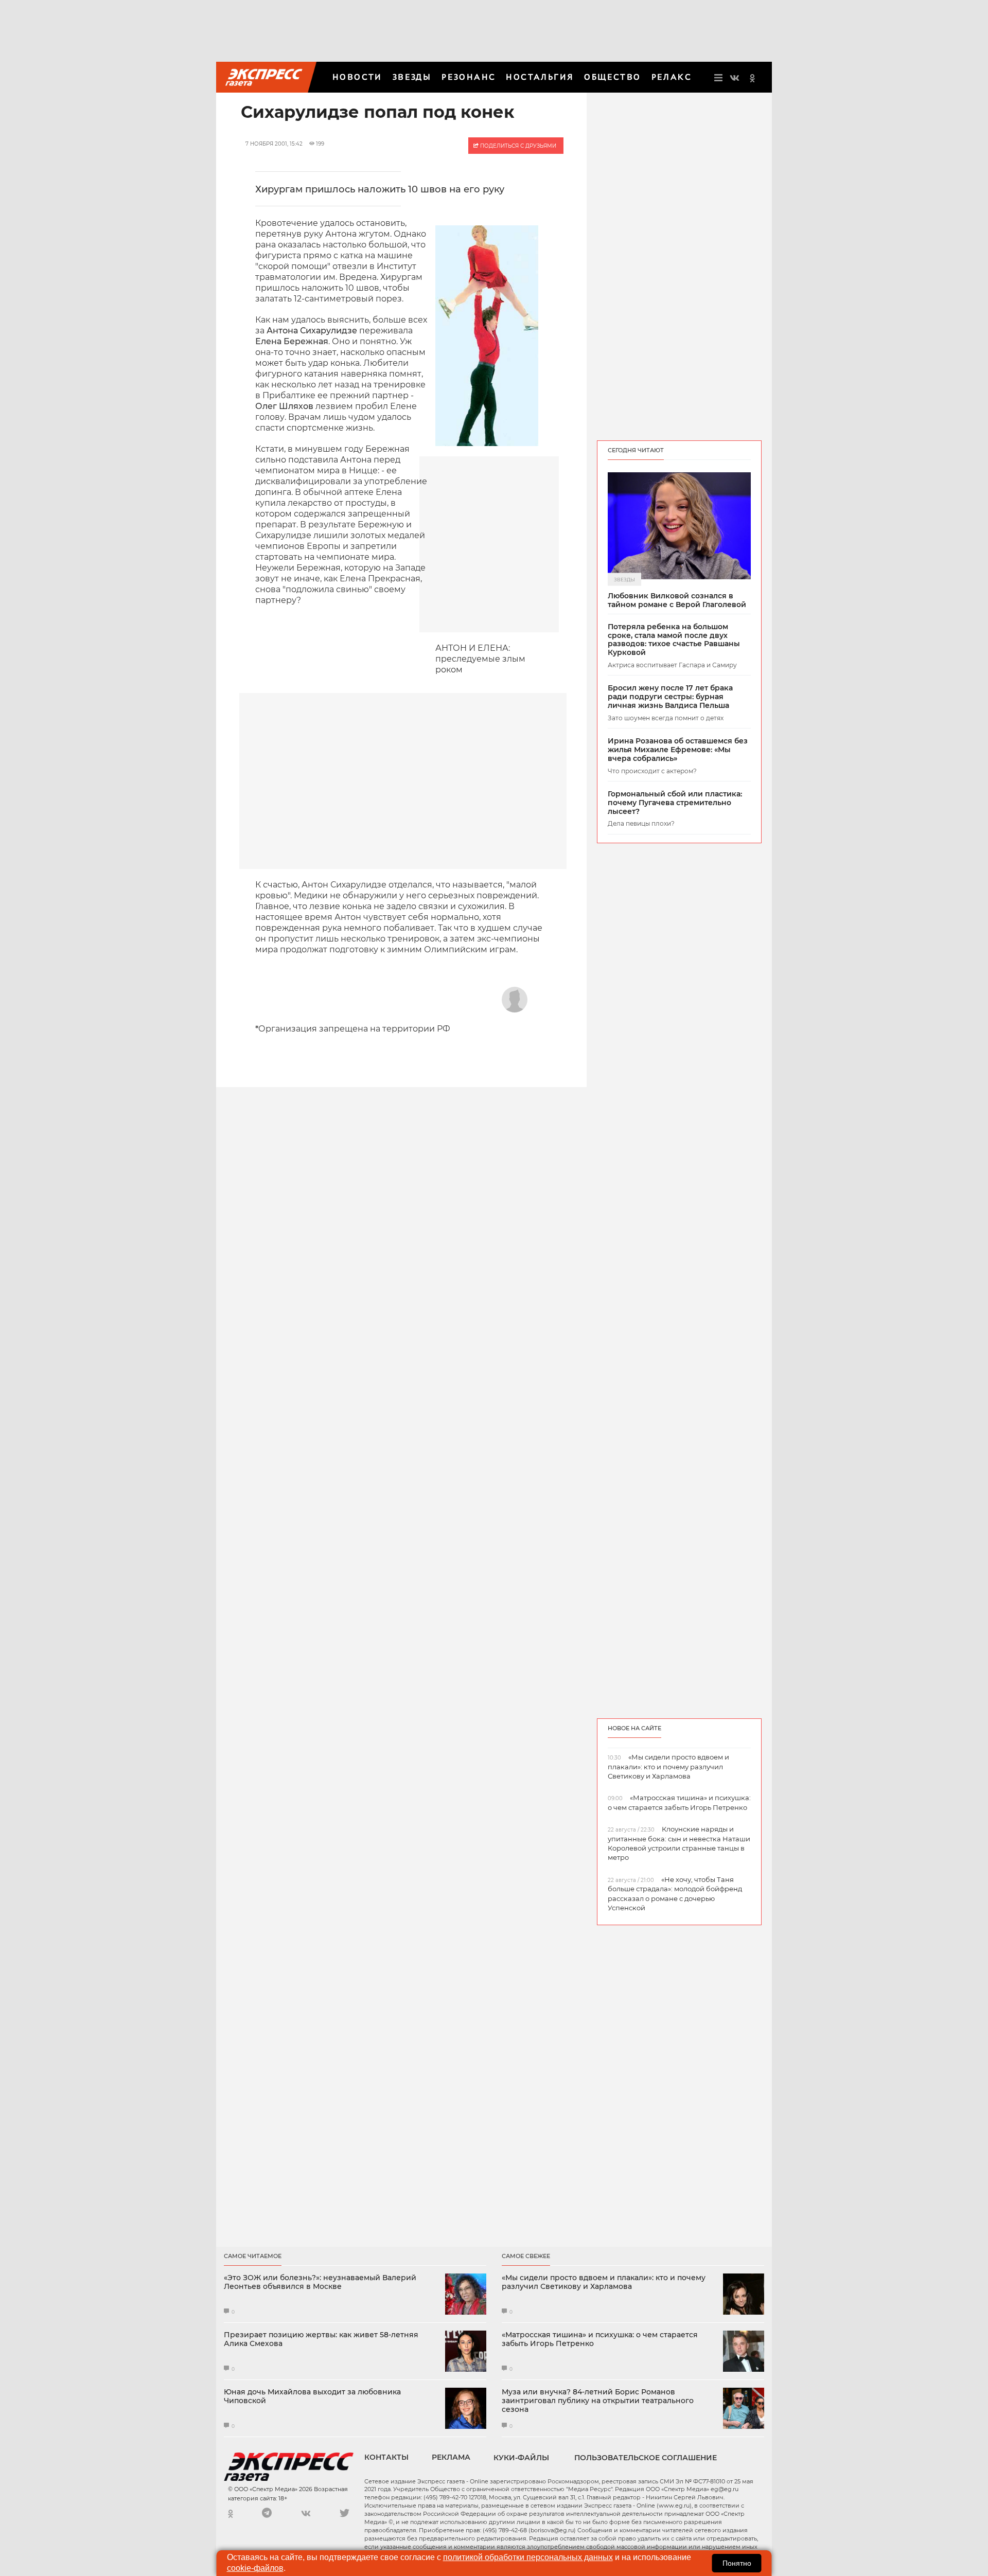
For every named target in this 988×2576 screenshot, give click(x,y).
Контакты (386, 2457)
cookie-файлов (255, 2568)
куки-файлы (521, 2458)
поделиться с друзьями (517, 146)
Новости (357, 77)
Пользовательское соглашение (646, 2458)
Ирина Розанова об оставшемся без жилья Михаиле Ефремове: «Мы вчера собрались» (678, 750)
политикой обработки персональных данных (528, 2557)
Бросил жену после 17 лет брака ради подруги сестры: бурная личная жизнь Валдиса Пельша (670, 697)
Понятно (737, 2563)
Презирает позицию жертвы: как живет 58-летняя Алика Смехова (321, 2339)
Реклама (451, 2457)
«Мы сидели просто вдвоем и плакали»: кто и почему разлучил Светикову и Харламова (604, 2282)
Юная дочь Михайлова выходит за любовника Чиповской (312, 2396)
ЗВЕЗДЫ (412, 77)
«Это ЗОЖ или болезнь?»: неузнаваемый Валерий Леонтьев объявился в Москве (320, 2282)
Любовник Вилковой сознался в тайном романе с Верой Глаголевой (677, 600)
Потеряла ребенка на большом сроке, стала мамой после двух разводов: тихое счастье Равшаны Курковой (674, 640)
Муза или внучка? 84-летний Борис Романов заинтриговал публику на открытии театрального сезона (598, 2401)
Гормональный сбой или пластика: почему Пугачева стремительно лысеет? (675, 803)
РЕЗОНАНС (469, 77)
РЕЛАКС (672, 77)
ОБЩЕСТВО (612, 77)
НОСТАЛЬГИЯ (540, 77)
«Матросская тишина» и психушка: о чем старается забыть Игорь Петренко (600, 2339)
